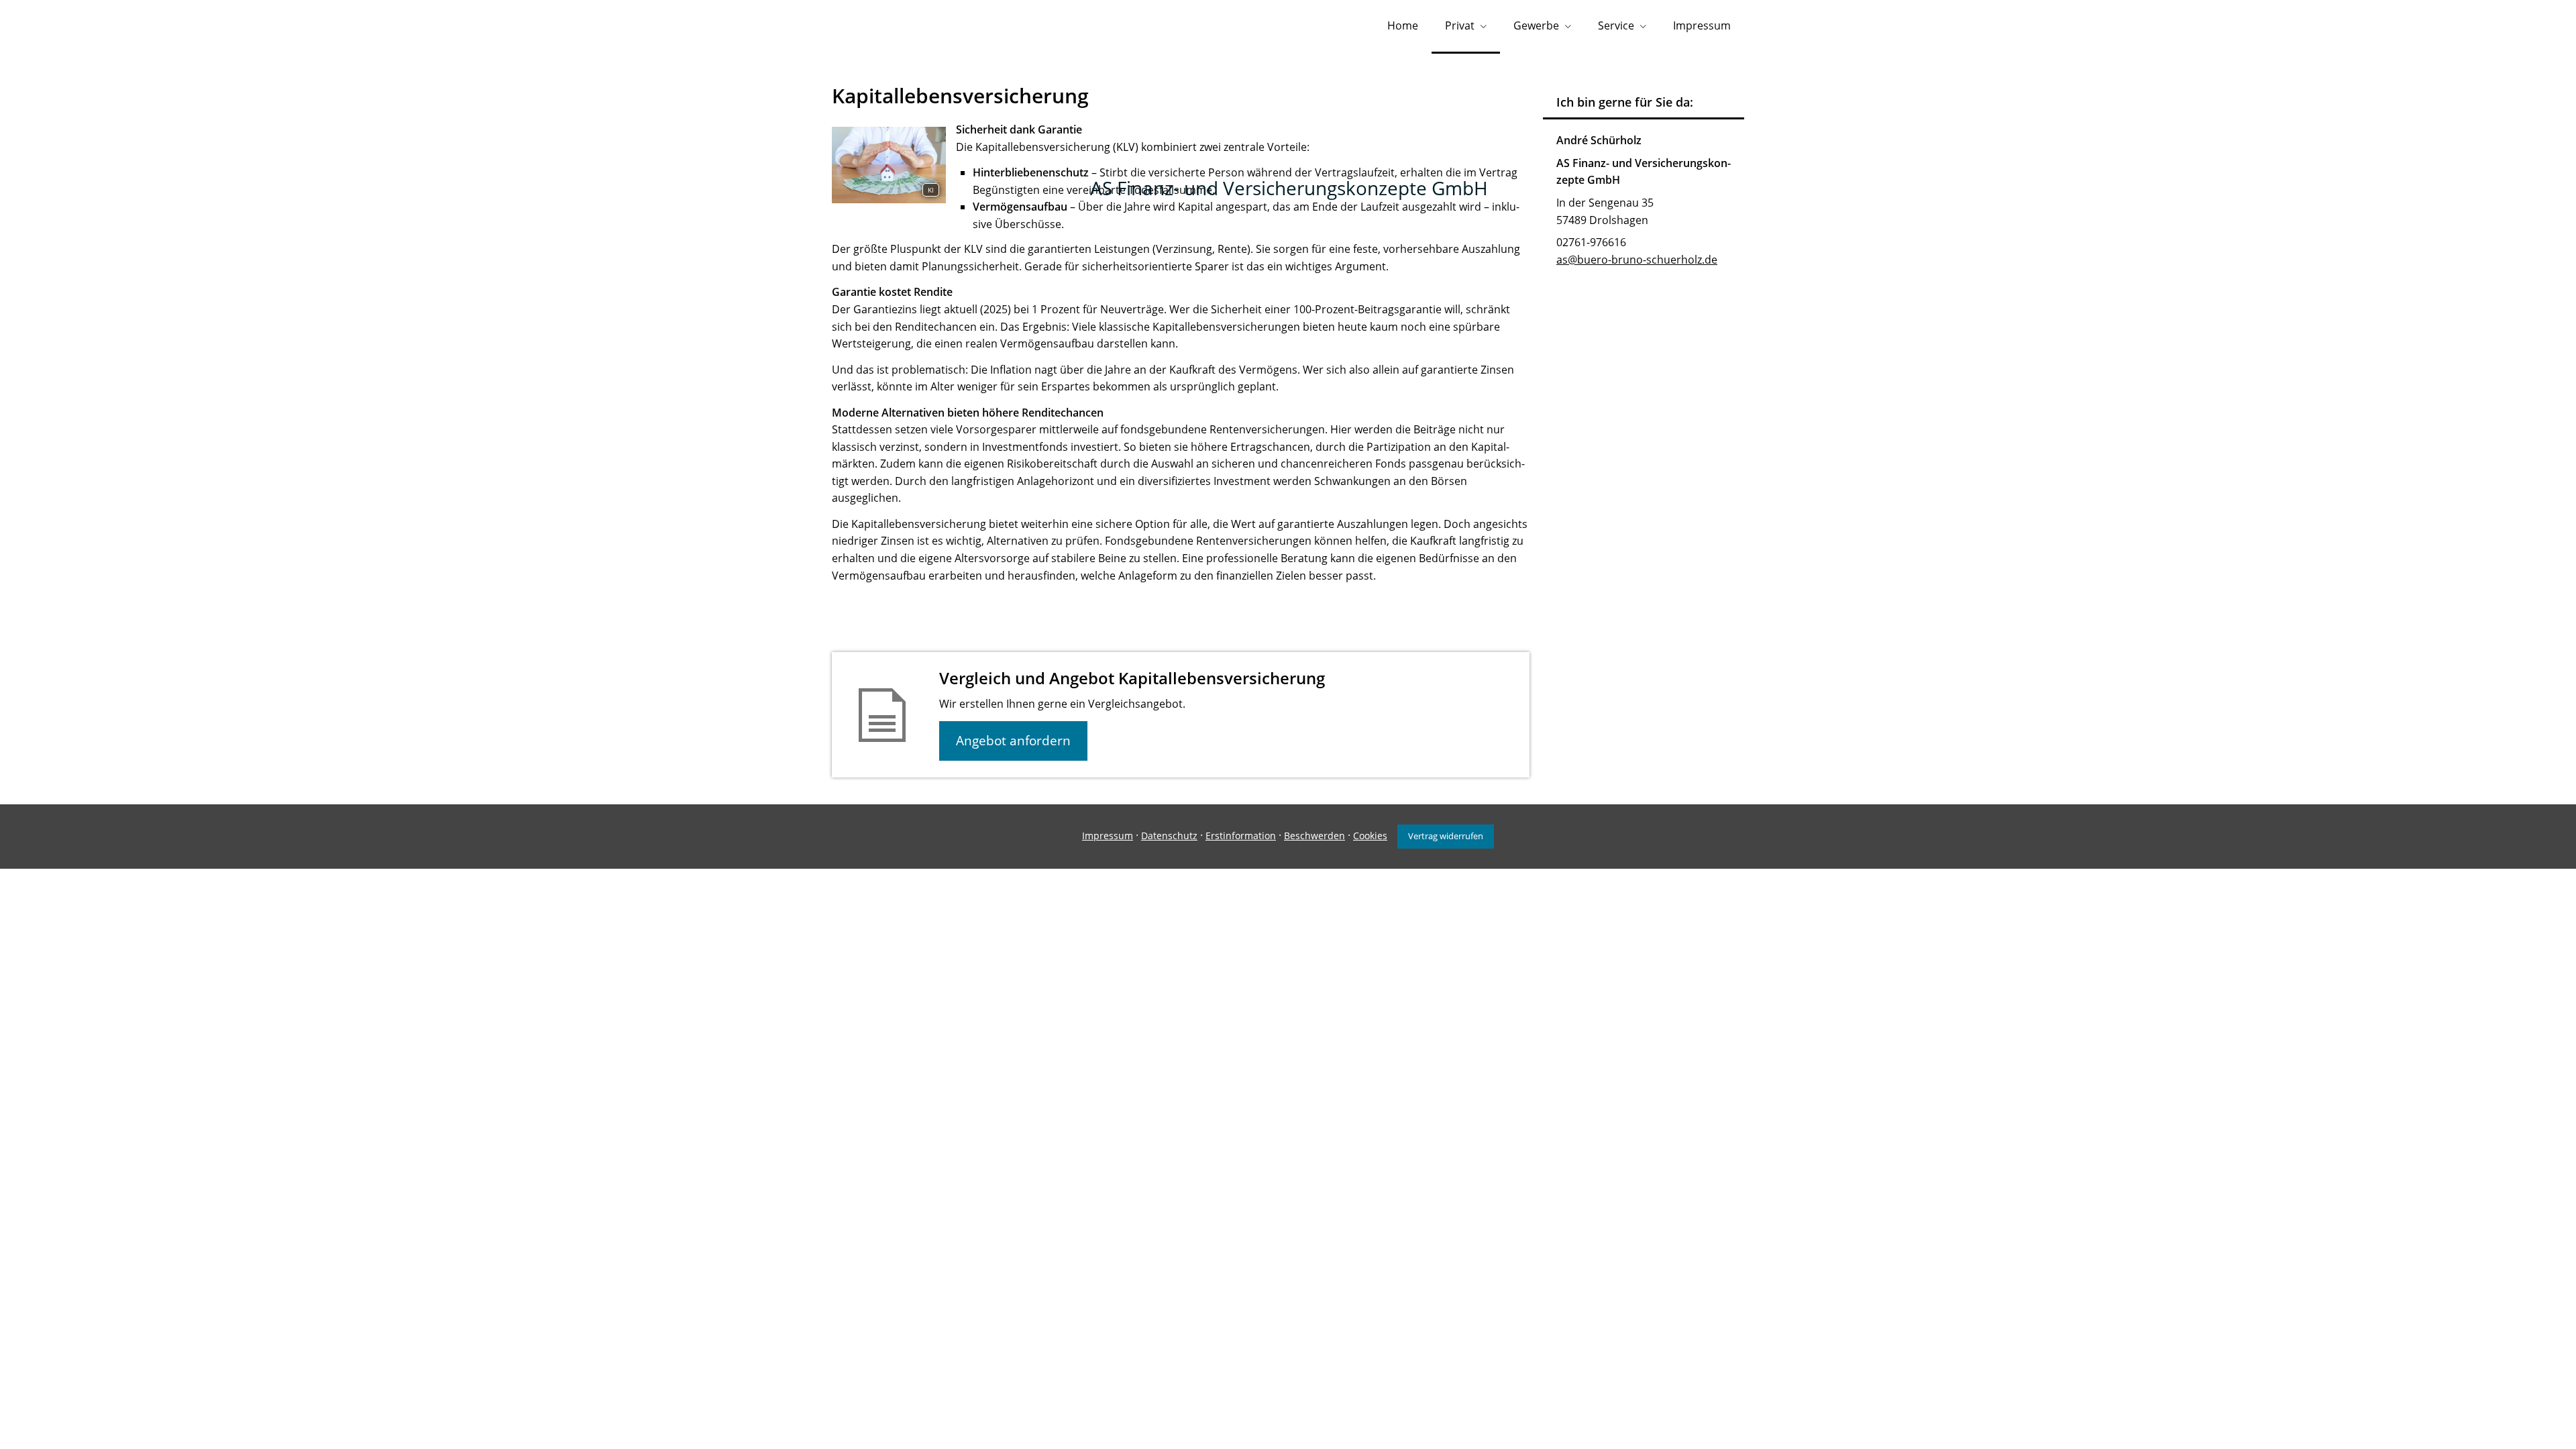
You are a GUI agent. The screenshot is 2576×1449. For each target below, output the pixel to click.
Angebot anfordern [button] (1013, 741)
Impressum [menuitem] (1702, 25)
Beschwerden (1314, 836)
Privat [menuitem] (1460, 25)
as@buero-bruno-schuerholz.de (1637, 260)
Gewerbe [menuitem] (1536, 25)
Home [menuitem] (1403, 25)
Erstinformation (1241, 836)
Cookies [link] (1370, 836)
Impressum (1108, 836)
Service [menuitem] (1616, 25)
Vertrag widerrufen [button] (1446, 836)
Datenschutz (1169, 836)
